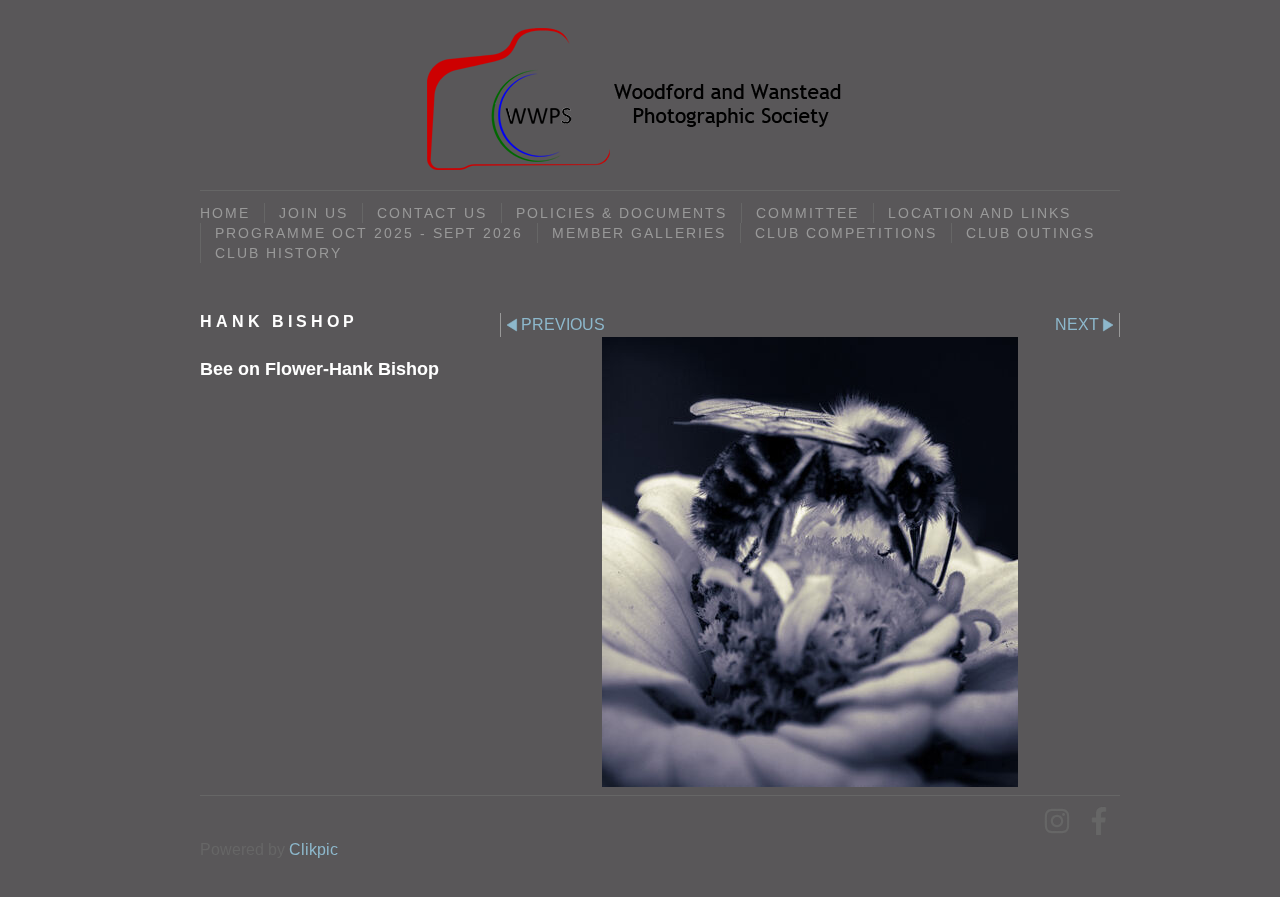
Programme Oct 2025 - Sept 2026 (369, 233)
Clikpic (313, 849)
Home (225, 213)
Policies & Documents (621, 213)
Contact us (432, 213)
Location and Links (979, 213)
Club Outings (1030, 233)
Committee (807, 213)
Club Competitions (846, 233)
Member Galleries (639, 233)
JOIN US (313, 213)
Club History (278, 253)
